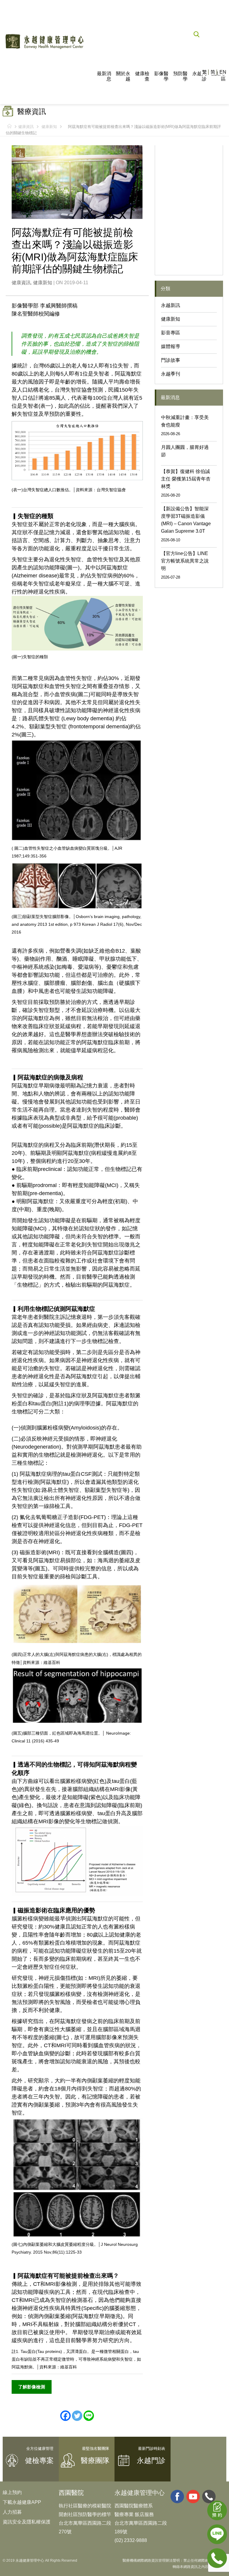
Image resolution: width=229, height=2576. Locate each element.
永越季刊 (171, 374)
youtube (193, 2497)
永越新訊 (171, 305)
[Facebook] (65, 2416)
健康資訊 (26, 127)
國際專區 (219, 76)
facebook (177, 2497)
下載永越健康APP (22, 2502)
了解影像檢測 (32, 2387)
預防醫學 (180, 76)
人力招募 (12, 2512)
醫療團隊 (95, 2460)
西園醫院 (71, 2493)
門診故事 (171, 360)
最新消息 (104, 76)
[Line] (89, 2416)
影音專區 (171, 333)
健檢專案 (39, 2460)
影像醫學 (161, 76)
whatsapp (209, 2497)
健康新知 (49, 127)
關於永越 (123, 76)
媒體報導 (171, 346)
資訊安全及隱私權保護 (27, 2522)
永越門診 (199, 76)
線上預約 (12, 2492)
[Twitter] (77, 2416)
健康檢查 (142, 76)
